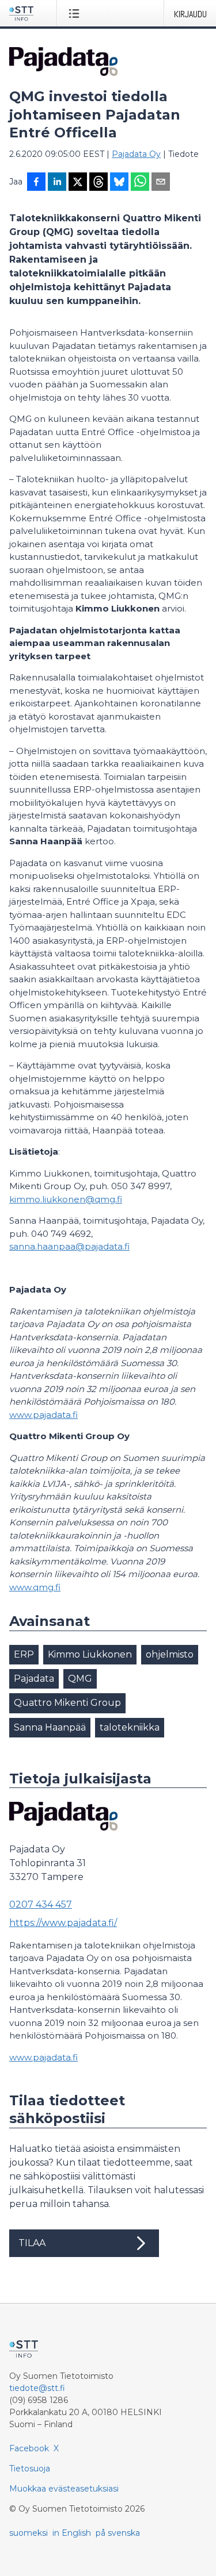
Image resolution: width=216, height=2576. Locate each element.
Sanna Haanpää (50, 1727)
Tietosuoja (30, 2469)
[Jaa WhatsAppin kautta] (140, 183)
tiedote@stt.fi (37, 2388)
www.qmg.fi (35, 1587)
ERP (24, 1654)
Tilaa (32, 2243)
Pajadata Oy (136, 154)
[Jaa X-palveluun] (78, 183)
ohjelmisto (170, 1654)
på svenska (118, 2533)
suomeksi (29, 2533)
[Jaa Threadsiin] (98, 183)
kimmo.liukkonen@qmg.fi (66, 1199)
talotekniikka (130, 1727)
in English (72, 2533)
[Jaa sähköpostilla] (161, 183)
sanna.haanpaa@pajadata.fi (69, 1246)
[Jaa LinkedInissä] (57, 183)
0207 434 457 (41, 1904)
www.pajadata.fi (43, 1415)
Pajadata (34, 1679)
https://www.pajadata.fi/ (63, 1923)
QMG (80, 1679)
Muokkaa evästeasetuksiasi (64, 2489)
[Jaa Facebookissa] (36, 183)
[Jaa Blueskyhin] (119, 183)
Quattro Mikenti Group (67, 1703)
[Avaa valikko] (76, 13)
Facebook (29, 2448)
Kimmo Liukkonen (90, 1654)
